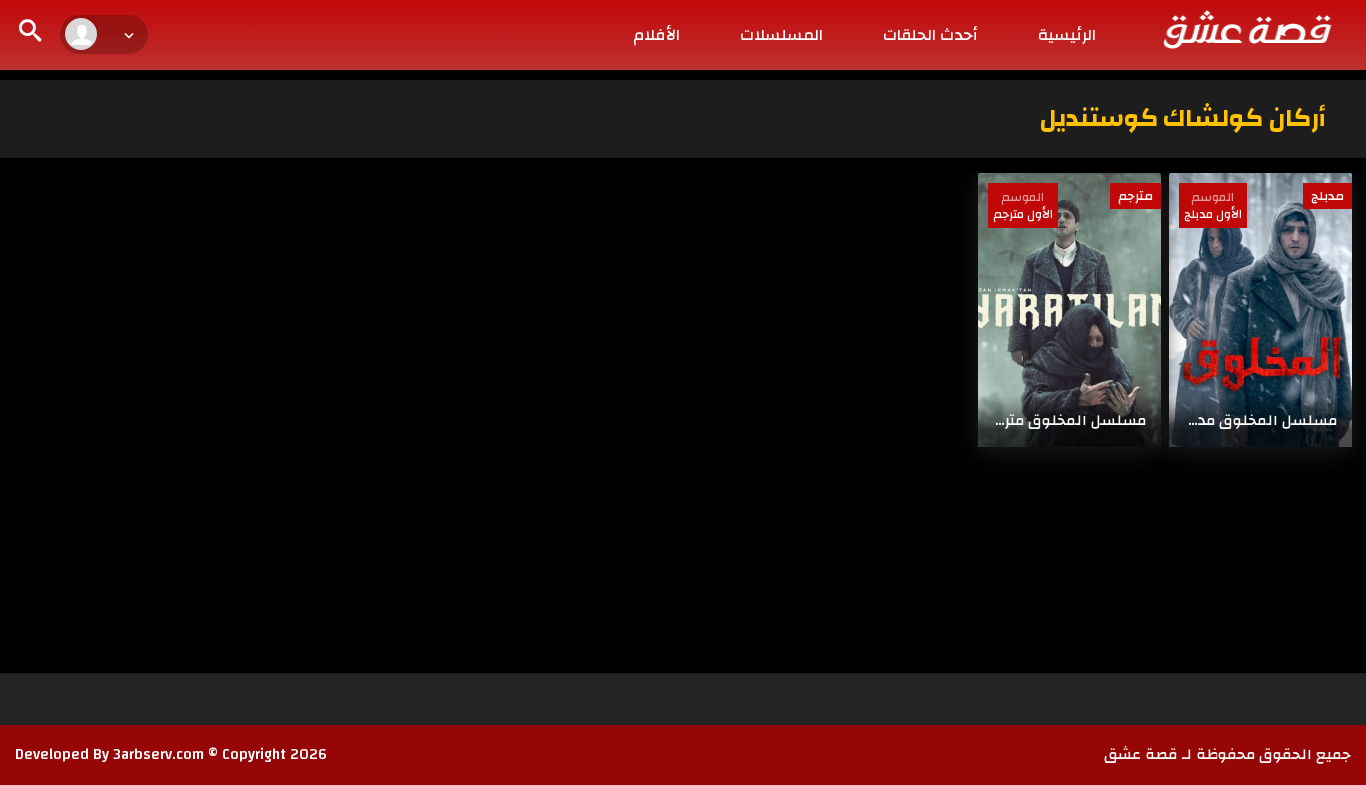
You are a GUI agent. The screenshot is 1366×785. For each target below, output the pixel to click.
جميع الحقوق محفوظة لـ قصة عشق (1227, 754)
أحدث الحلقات (930, 35)
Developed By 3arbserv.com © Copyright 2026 (171, 754)
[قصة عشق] (1246, 29)
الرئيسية (1067, 35)
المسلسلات (781, 35)
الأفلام (656, 35)
